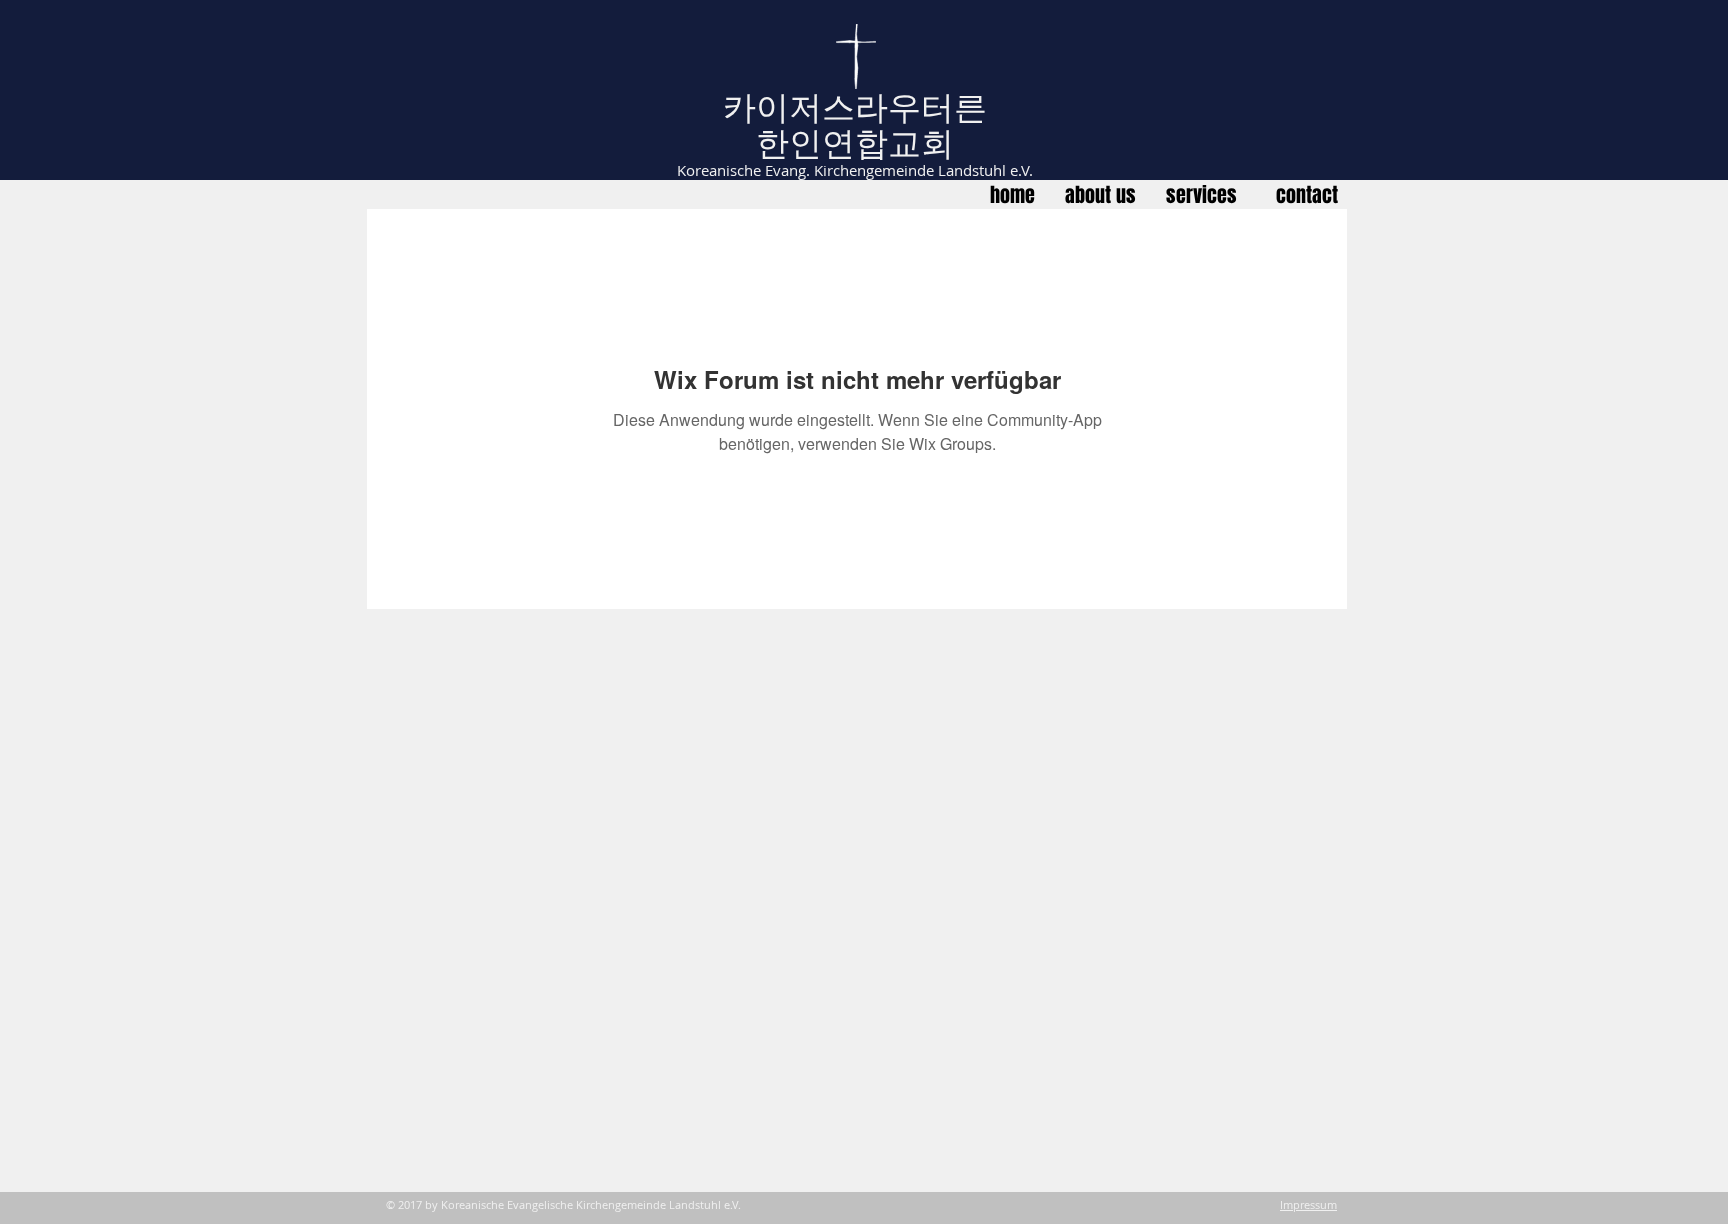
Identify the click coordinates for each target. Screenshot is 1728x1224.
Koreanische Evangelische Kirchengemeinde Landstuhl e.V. (591, 1204)
